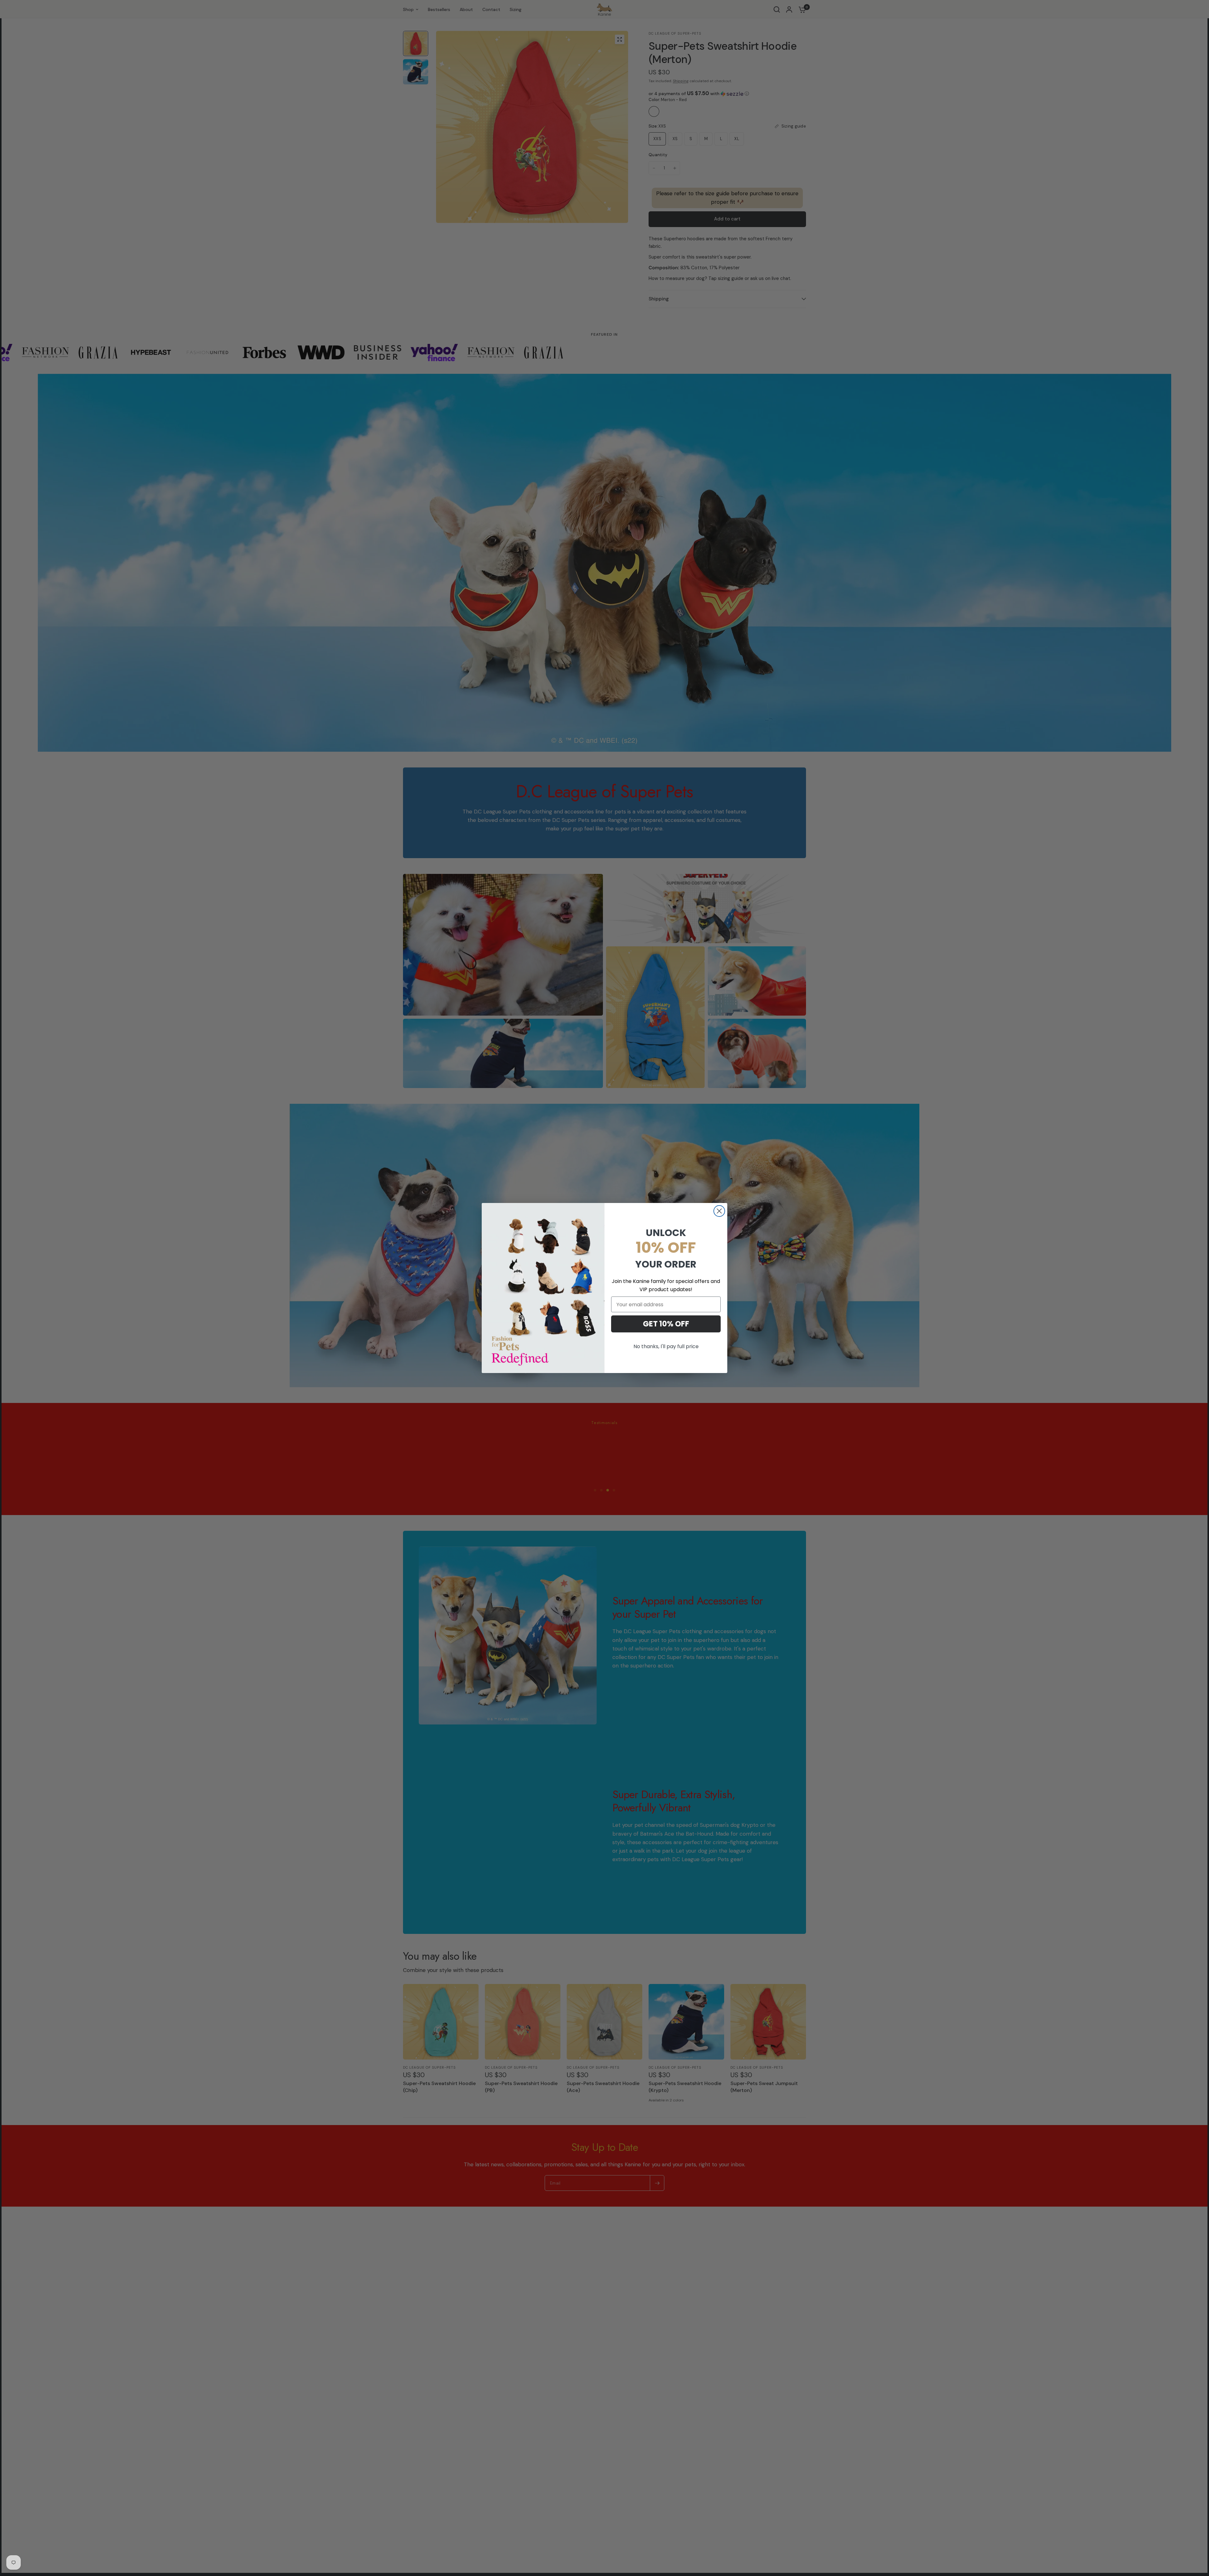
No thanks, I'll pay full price (666, 1346)
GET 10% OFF (666, 1324)
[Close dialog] (719, 1211)
